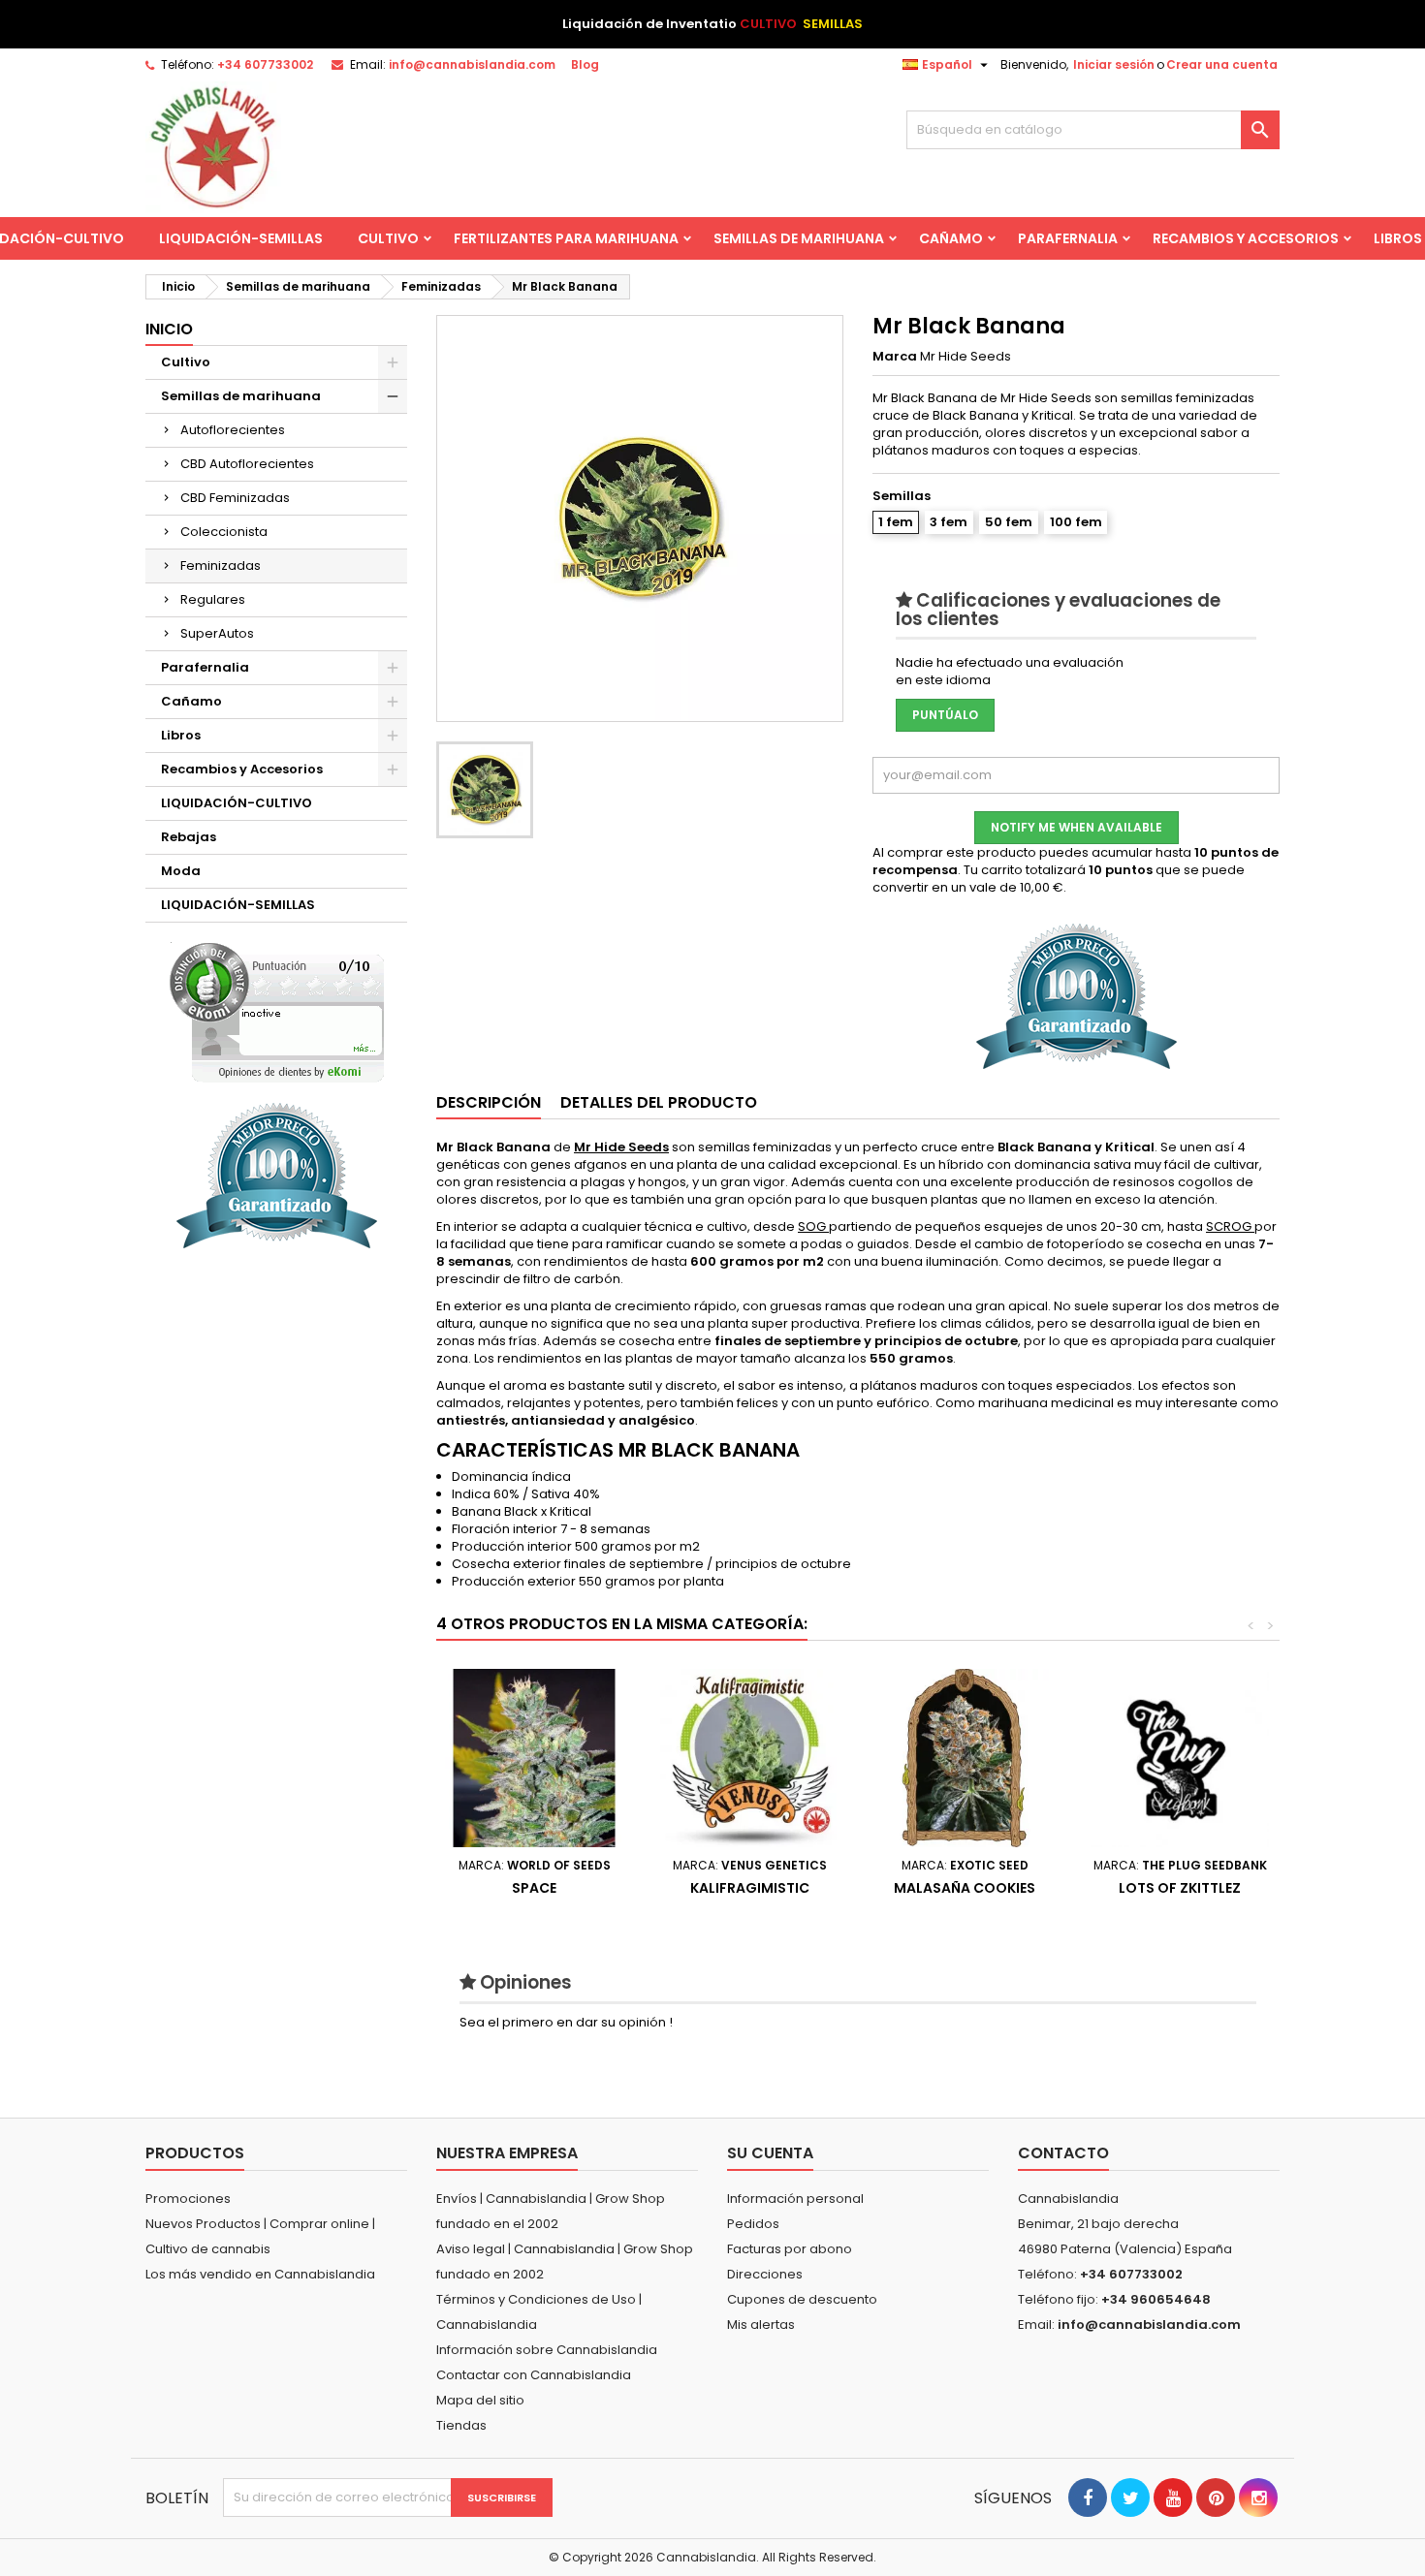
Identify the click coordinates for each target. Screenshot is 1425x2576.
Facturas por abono (790, 2249)
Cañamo (951, 238)
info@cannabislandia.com (472, 64)
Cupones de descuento (802, 2299)
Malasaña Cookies (965, 1888)
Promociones (188, 2199)
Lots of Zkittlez (1180, 1888)
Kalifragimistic (750, 1888)
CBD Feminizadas (235, 498)
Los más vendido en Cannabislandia (260, 2274)
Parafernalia (1068, 238)
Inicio (169, 329)
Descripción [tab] (489, 1102)
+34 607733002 (265, 64)
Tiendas (461, 2425)
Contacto (1063, 2153)
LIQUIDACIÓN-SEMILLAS (241, 238)
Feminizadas (221, 565)
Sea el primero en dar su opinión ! (566, 2022)
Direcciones (765, 2274)
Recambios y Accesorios (1246, 238)
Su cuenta (770, 2153)
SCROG (1230, 1226)
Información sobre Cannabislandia (547, 2350)
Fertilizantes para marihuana (566, 238)
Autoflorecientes (233, 430)
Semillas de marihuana (799, 238)
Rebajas (189, 837)
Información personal (795, 2199)
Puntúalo (945, 715)
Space (534, 1888)
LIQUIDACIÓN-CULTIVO (237, 803)
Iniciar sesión (1114, 64)
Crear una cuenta (1222, 64)
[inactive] (277, 1012)
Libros (181, 735)
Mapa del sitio (480, 2400)
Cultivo (388, 238)
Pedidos (753, 2224)
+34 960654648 (1156, 2299)
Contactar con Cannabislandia (534, 2375)
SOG (813, 1226)
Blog (585, 64)
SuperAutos (217, 633)
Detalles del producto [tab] (659, 1102)
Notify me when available (1077, 827)
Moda (181, 871)
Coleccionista (224, 532)
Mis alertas (761, 2325)
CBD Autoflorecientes (247, 464)
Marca (895, 357)
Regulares (213, 599)
